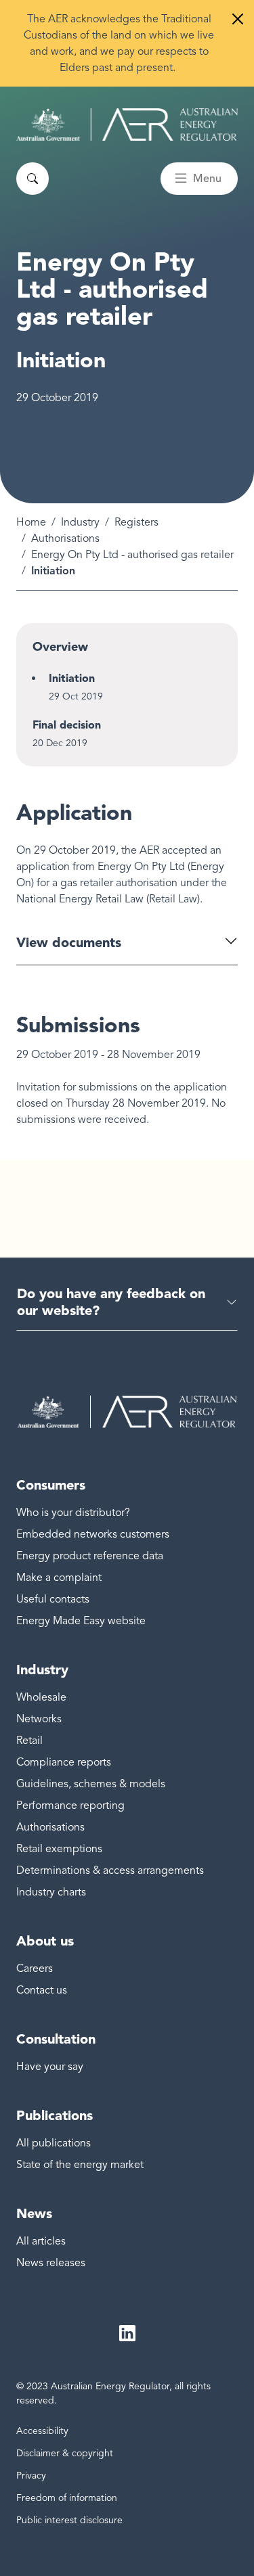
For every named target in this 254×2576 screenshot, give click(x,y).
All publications (54, 2143)
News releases (51, 2263)
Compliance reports (64, 1762)
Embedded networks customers (93, 1534)
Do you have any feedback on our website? (111, 1302)
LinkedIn (127, 2333)
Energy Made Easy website (81, 1621)
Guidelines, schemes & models (91, 1784)
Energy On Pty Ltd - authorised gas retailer (132, 555)
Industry (80, 522)
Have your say (50, 2067)
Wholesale (41, 1697)
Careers (35, 1969)
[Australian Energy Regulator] (127, 124)
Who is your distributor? (73, 1513)
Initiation (72, 678)
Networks (39, 1719)
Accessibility (42, 2431)
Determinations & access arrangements (110, 1870)
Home (31, 522)
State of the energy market (80, 2165)
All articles (41, 2241)
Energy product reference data (90, 1556)
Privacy (31, 2476)
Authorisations (65, 538)
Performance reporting (70, 1805)
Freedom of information (67, 2498)
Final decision (67, 725)
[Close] (238, 19)
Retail (29, 1741)
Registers (136, 522)
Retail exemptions (59, 1849)
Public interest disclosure (69, 2520)
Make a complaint (59, 1578)
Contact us (42, 1990)
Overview (60, 647)
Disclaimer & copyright (65, 2453)
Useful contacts (53, 1599)
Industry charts (51, 1892)
